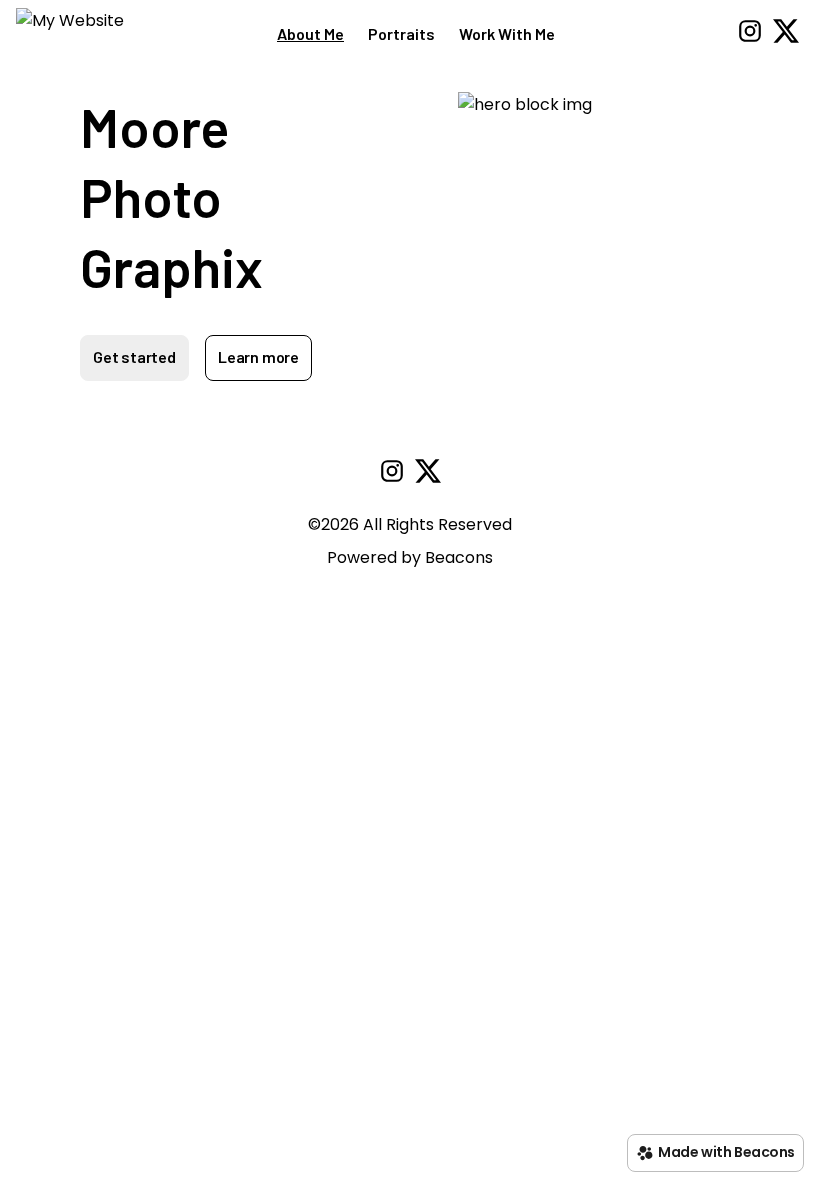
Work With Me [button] (507, 33)
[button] (70, 34)
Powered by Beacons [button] (410, 557)
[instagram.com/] (750, 34)
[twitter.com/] (786, 34)
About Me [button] (310, 33)
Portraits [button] (401, 33)
